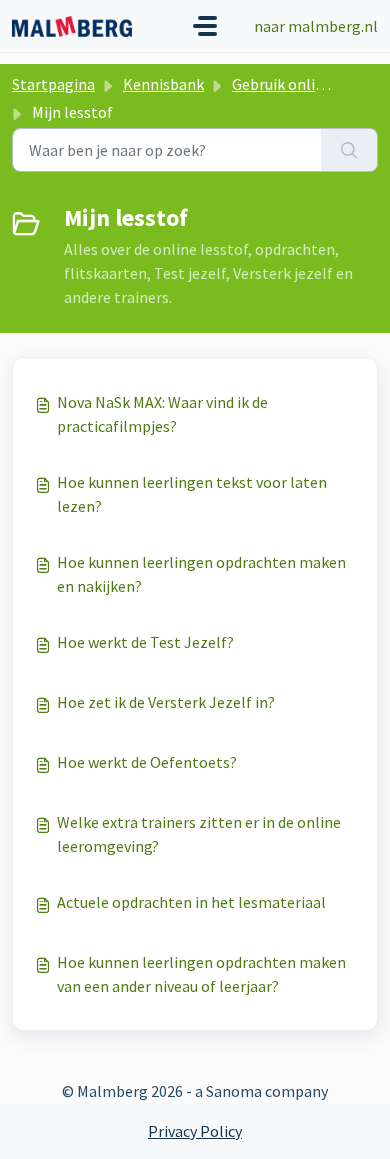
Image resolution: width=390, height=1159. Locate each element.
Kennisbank (163, 84)
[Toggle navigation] (205, 26)
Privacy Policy (195, 1131)
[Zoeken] (349, 150)
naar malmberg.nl (316, 26)
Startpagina (53, 84)
